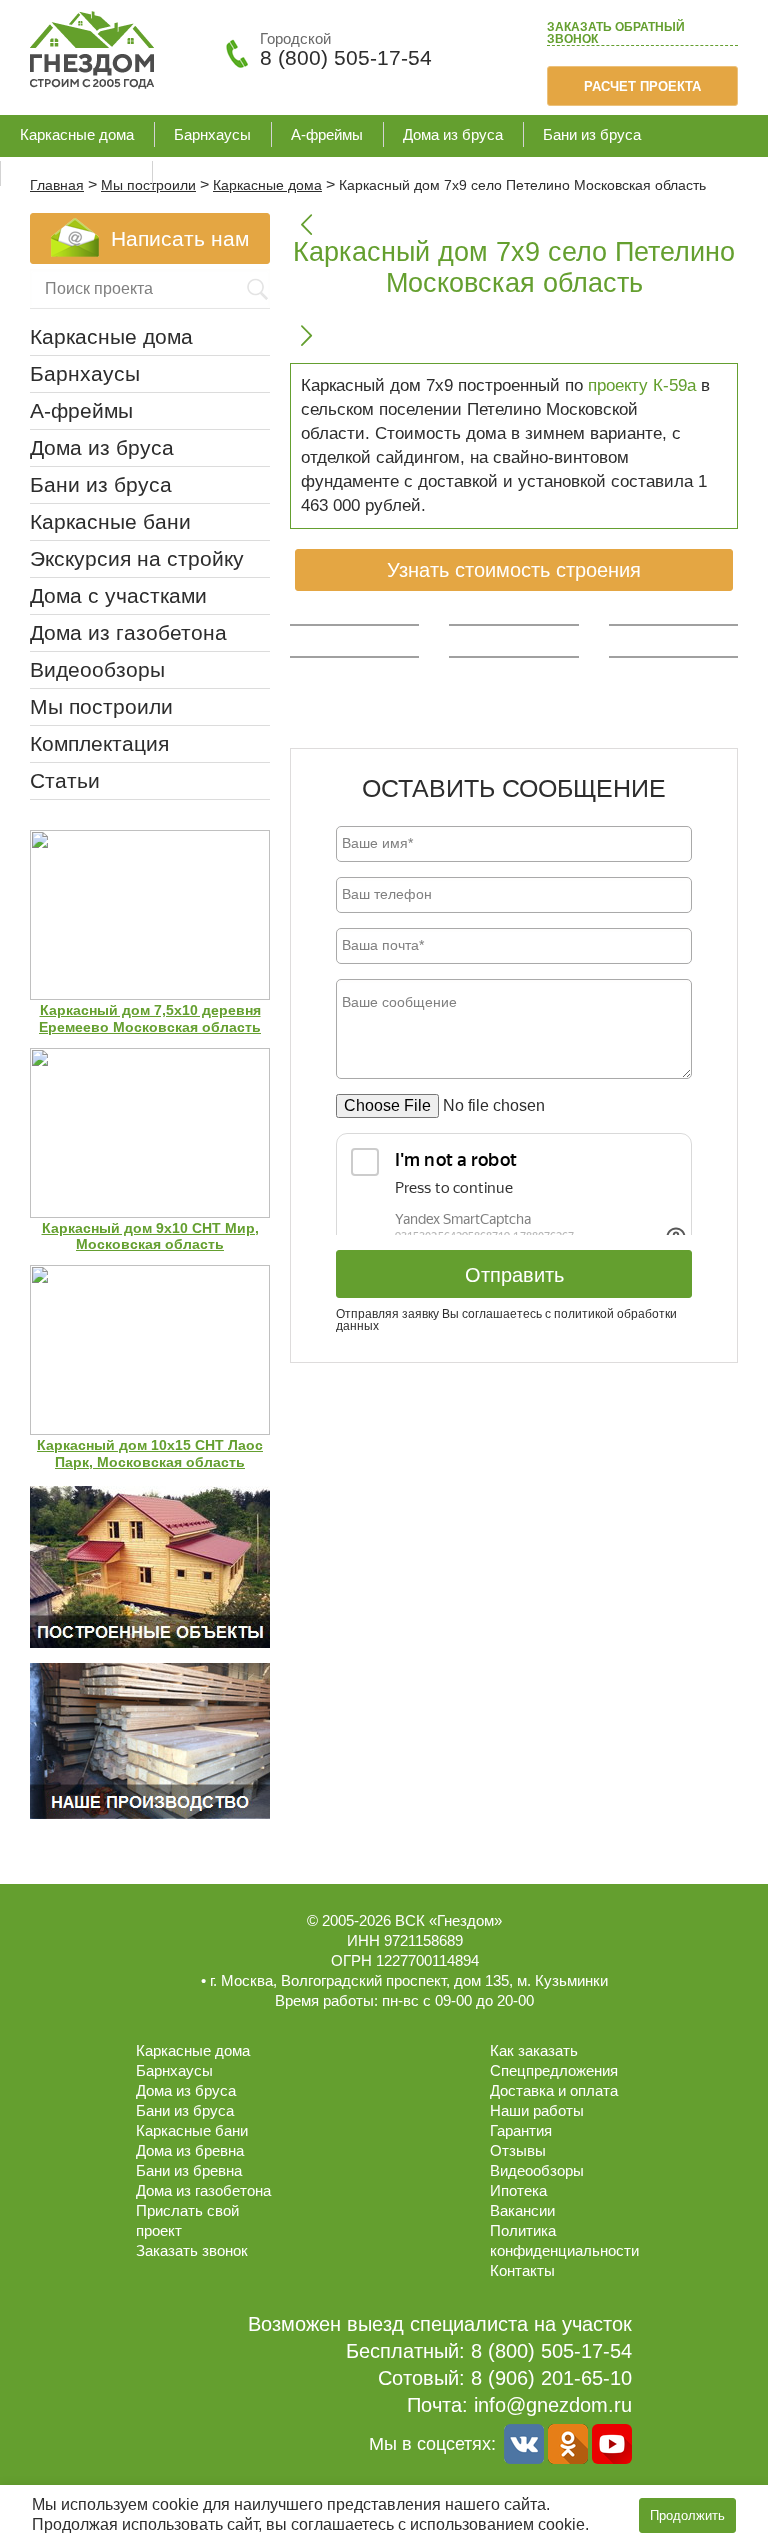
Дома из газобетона (239, 173)
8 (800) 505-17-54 (346, 57)
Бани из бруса (592, 134)
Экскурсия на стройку (137, 558)
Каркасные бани (76, 173)
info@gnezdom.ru (553, 2405)
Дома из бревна (190, 2150)
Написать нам (180, 238)
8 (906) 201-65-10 (551, 2378)
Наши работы (537, 2110)
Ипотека (518, 2190)
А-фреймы (327, 134)
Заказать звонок (616, 33)
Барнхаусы (212, 134)
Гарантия (521, 2130)
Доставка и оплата (554, 2090)
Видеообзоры (97, 669)
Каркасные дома (77, 134)
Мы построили (101, 706)
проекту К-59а (642, 385)
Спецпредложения (554, 2070)
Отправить (514, 1275)
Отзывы (518, 2150)
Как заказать (534, 2050)
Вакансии (522, 2210)
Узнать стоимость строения (514, 570)
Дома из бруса (453, 134)
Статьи (65, 780)
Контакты (522, 2270)
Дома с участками (118, 595)
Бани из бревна (189, 2170)
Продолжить (687, 2515)
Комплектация (99, 743)
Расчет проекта (642, 86)
